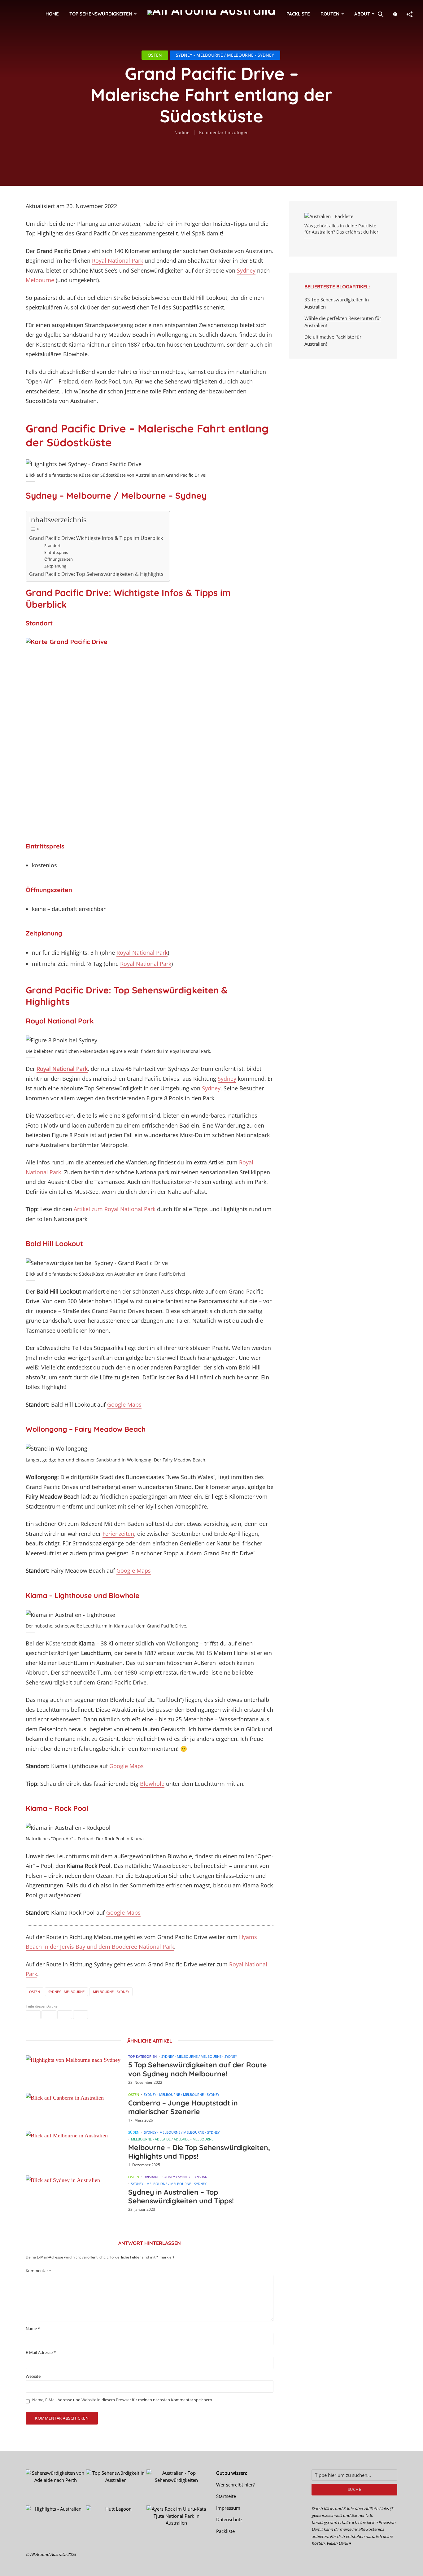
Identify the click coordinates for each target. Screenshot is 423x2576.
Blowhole (152, 1784)
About (362, 14)
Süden (134, 2132)
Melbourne (40, 280)
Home (52, 14)
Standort (52, 545)
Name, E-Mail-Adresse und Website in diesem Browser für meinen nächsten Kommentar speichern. (123, 2400)
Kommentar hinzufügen (224, 132)
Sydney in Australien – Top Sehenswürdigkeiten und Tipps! (181, 2197)
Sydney (246, 270)
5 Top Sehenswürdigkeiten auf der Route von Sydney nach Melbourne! (198, 2069)
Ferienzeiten (118, 1534)
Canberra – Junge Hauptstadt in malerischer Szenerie (183, 2107)
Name (33, 2329)
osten (35, 1992)
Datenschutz (229, 2519)
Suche (355, 2489)
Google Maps (124, 1404)
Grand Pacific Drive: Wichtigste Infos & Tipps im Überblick (96, 538)
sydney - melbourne (66, 1992)
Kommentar (38, 2271)
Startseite (226, 2496)
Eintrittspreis (56, 552)
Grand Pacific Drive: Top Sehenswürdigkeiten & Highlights (96, 574)
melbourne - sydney (111, 1992)
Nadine (182, 132)
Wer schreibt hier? (235, 2485)
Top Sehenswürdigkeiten (101, 14)
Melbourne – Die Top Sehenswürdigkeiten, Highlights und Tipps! (199, 2152)
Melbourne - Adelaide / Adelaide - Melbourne (172, 2139)
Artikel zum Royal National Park (115, 1209)
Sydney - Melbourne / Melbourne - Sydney (225, 55)
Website (33, 2376)
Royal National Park (118, 261)
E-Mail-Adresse (41, 2353)
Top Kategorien (142, 2056)
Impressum (228, 2508)
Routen (330, 14)
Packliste (298, 14)
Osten (155, 55)
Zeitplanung (55, 566)
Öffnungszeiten (59, 559)
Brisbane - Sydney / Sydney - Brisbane (177, 2177)
